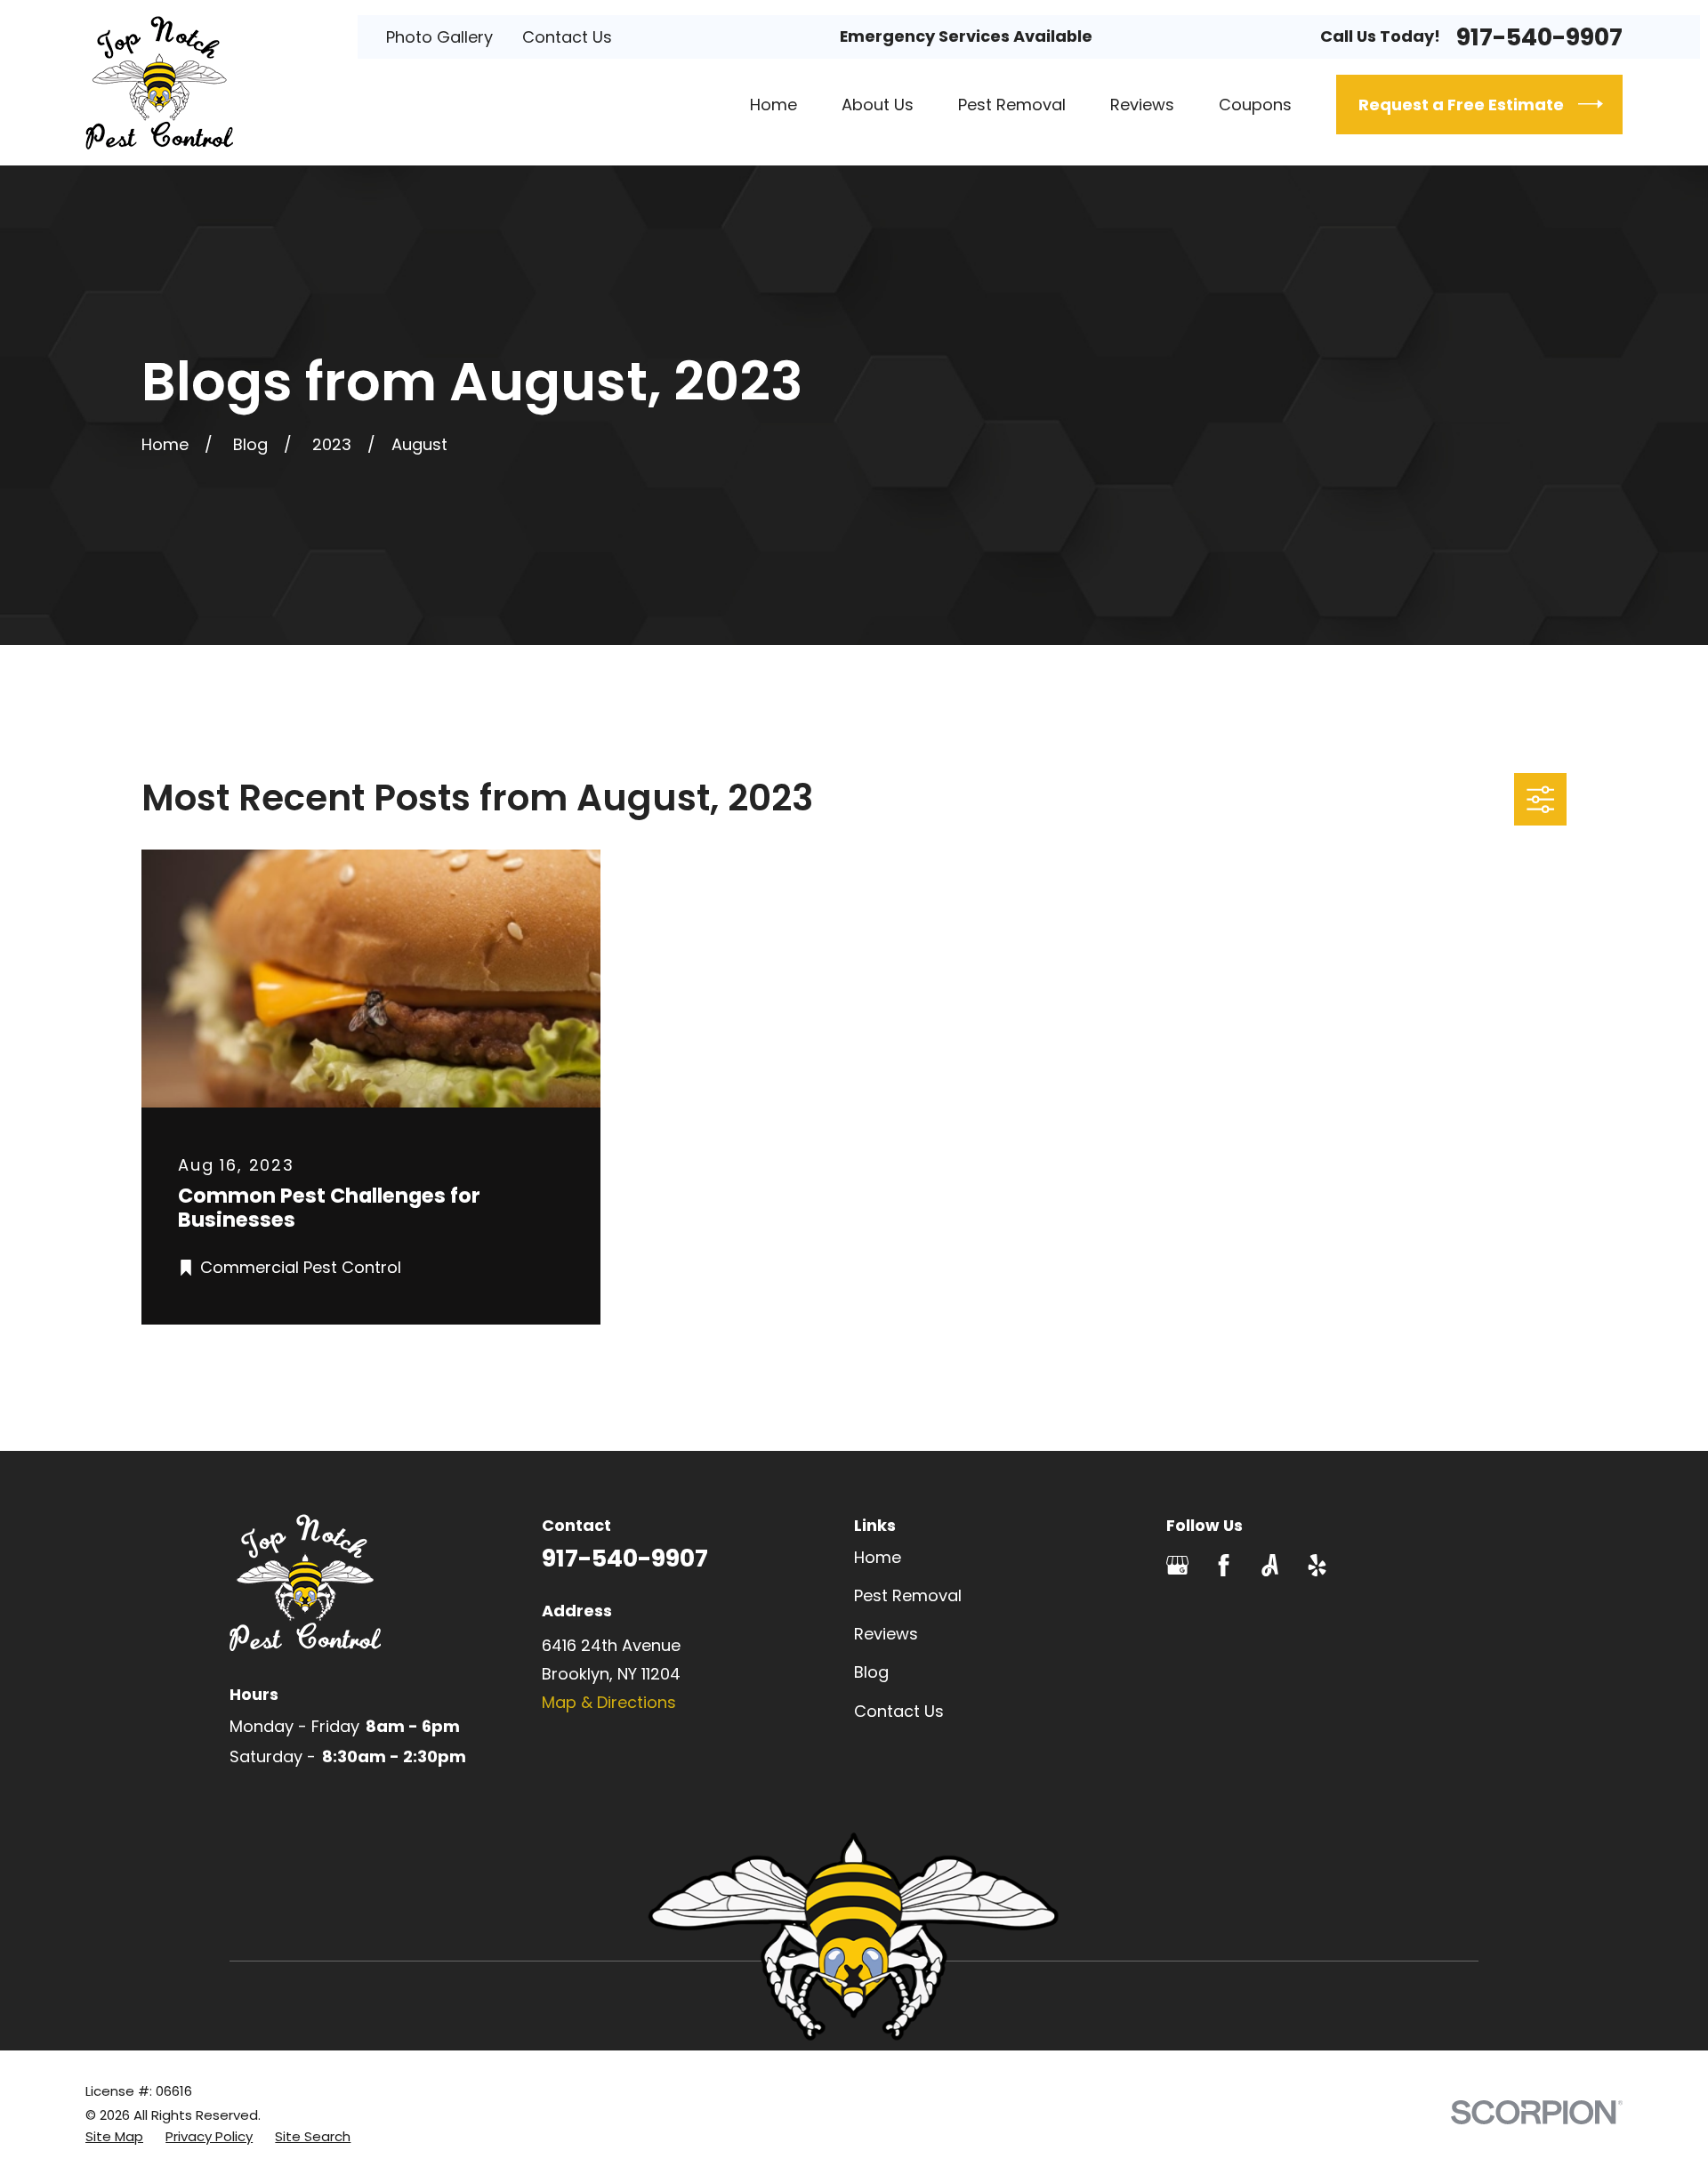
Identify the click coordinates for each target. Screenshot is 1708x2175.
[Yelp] (1317, 1565)
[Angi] (1270, 1565)
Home (878, 1557)
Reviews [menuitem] (1142, 105)
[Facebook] (1224, 1565)
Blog (871, 1672)
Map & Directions (609, 1702)
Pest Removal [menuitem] (1012, 105)
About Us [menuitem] (878, 105)
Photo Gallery (439, 37)
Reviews (886, 1634)
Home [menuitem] (773, 105)
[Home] (159, 83)
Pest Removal (908, 1595)
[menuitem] (114, 2136)
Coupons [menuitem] (1255, 105)
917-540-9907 (1539, 37)
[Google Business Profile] (1177, 1565)
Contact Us (567, 37)
